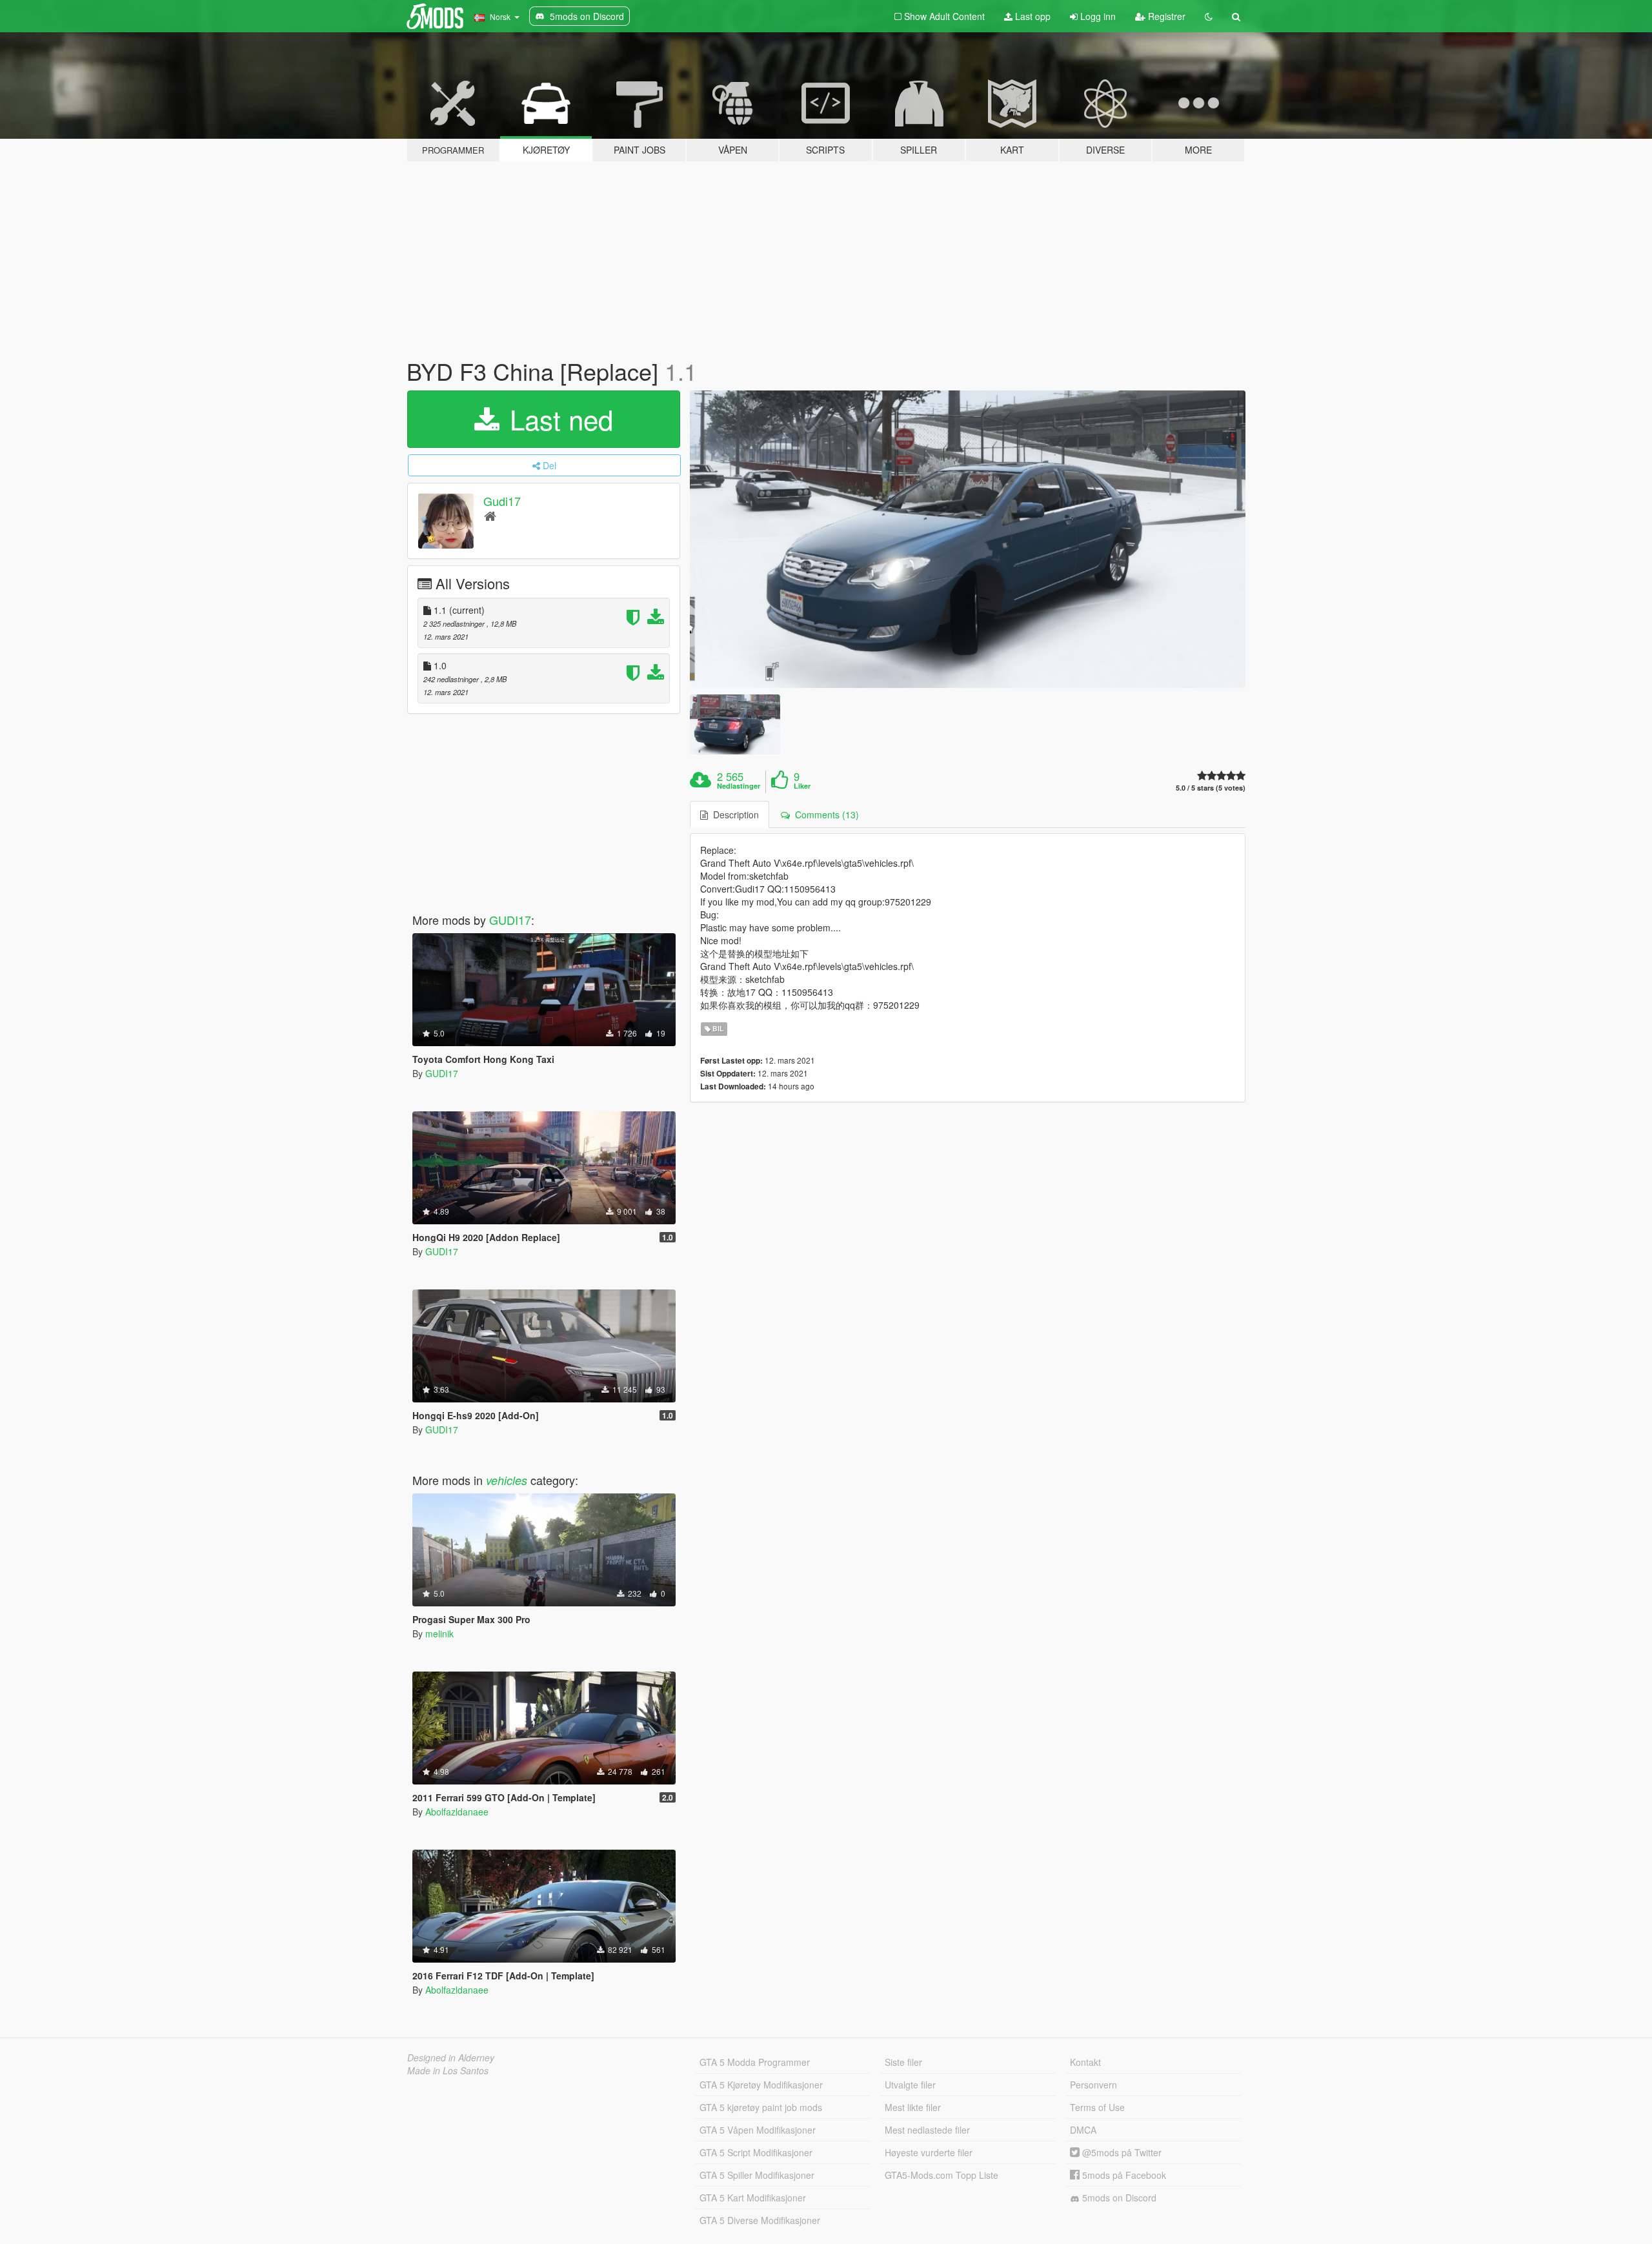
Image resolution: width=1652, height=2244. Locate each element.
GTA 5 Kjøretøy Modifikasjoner (761, 2085)
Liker (802, 786)
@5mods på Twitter (1121, 2152)
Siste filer (903, 2062)
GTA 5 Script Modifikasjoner (756, 2152)
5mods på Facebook (1123, 2175)
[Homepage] (490, 515)
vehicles (507, 1480)
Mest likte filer (913, 2107)
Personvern (1093, 2085)
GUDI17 (510, 920)
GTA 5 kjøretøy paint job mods (761, 2107)
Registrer (1165, 16)
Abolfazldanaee (457, 1812)
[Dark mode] (1209, 16)
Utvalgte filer (910, 2085)
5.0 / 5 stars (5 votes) (1211, 788)
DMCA (1083, 2130)
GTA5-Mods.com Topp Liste (942, 2175)
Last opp (1032, 16)
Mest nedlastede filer (927, 2130)
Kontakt (1085, 2062)
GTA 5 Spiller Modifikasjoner (757, 2175)
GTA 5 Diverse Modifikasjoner (760, 2220)
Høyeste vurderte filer (929, 2152)
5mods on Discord (1118, 2198)
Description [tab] (733, 814)
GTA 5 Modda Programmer (755, 2062)
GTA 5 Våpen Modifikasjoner (758, 2130)
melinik (439, 1633)
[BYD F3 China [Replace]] (968, 539)
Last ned (558, 419)
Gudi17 (502, 501)
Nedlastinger (739, 786)
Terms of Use (1097, 2107)
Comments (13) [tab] (824, 814)
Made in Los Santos (448, 2070)
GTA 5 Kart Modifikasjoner (753, 2198)
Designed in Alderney (451, 2057)
